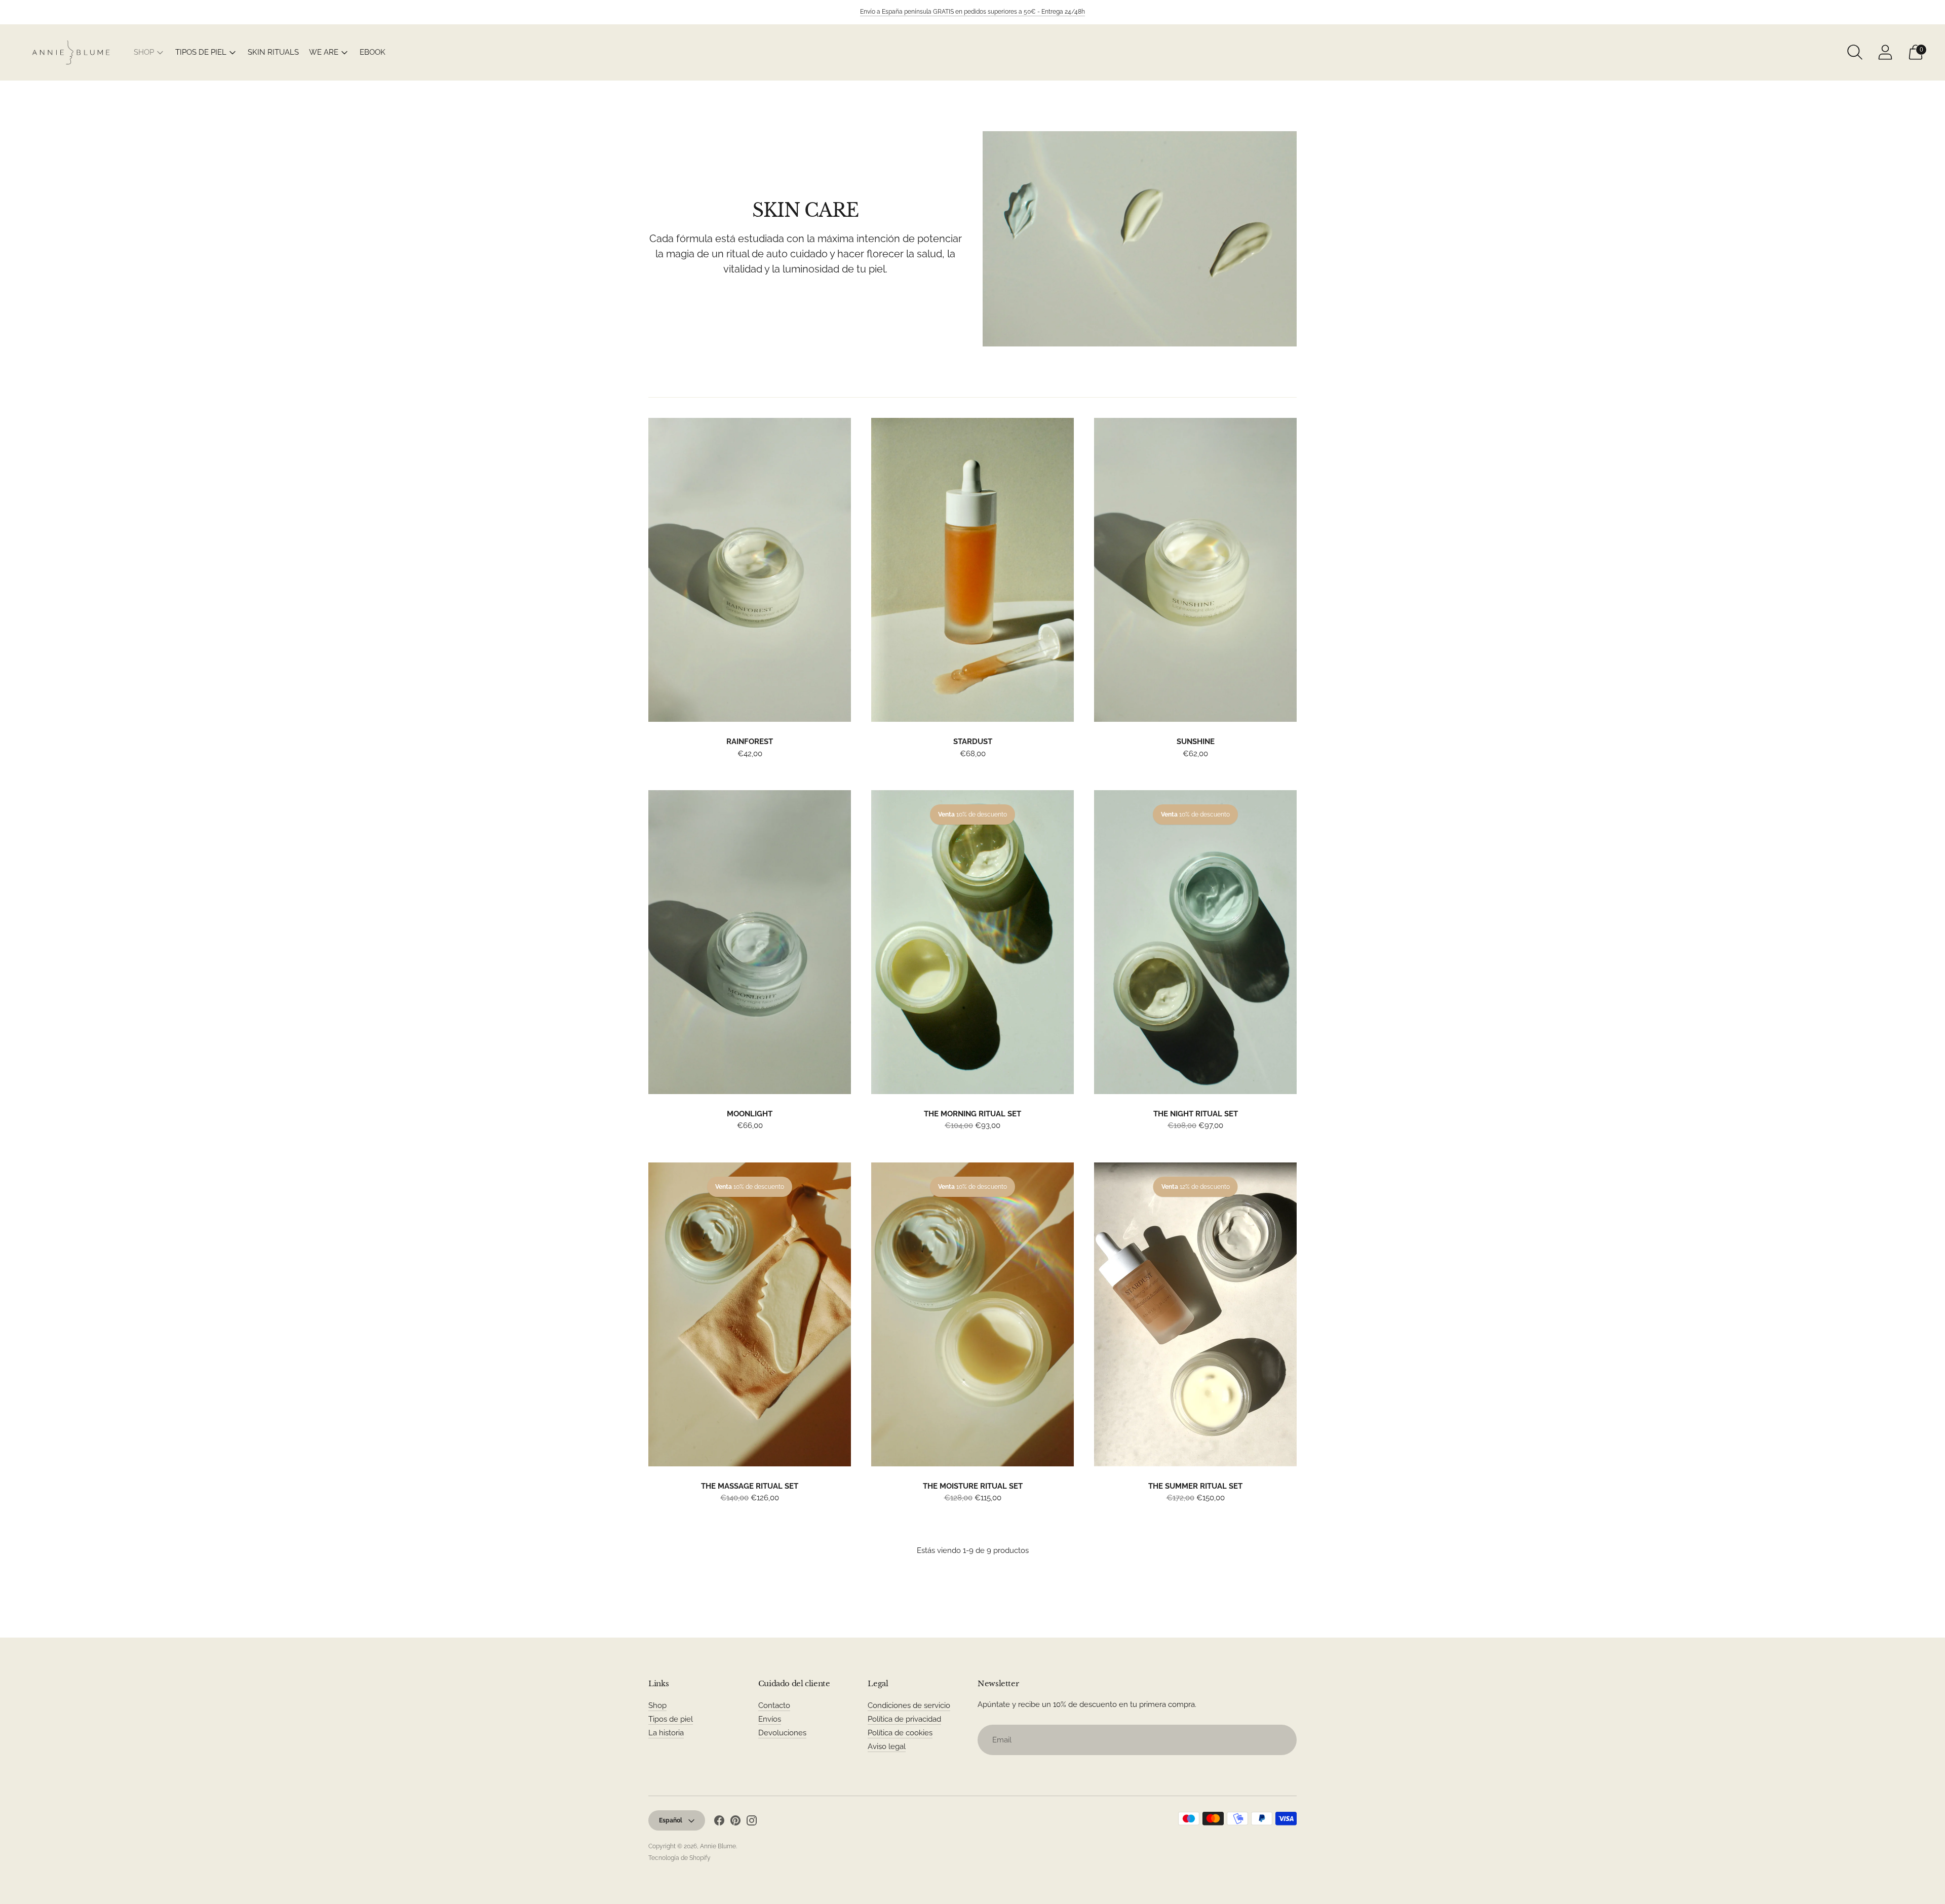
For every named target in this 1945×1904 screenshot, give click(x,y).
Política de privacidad (904, 1719)
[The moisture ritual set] (972, 1314)
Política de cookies (900, 1733)
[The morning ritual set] (972, 942)
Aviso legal (887, 1746)
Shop (657, 1705)
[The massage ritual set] (750, 1314)
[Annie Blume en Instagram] (752, 1822)
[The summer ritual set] (1195, 1314)
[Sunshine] (1195, 570)
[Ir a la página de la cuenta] (1885, 52)
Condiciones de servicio (909, 1705)
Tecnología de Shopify (679, 1858)
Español (671, 1820)
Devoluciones (782, 1733)
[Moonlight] (750, 942)
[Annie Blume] (71, 52)
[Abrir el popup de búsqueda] (1855, 52)
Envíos (770, 1719)
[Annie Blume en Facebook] (719, 1822)
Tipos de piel (671, 1719)
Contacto (774, 1705)
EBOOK (373, 52)
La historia (666, 1733)
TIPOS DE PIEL (201, 52)
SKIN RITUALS (273, 52)
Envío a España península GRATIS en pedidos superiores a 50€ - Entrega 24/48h (972, 12)
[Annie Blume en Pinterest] (735, 1822)
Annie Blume (718, 1846)
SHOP (144, 52)
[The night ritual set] (1195, 942)
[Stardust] (972, 570)
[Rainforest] (750, 570)
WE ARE (324, 52)
